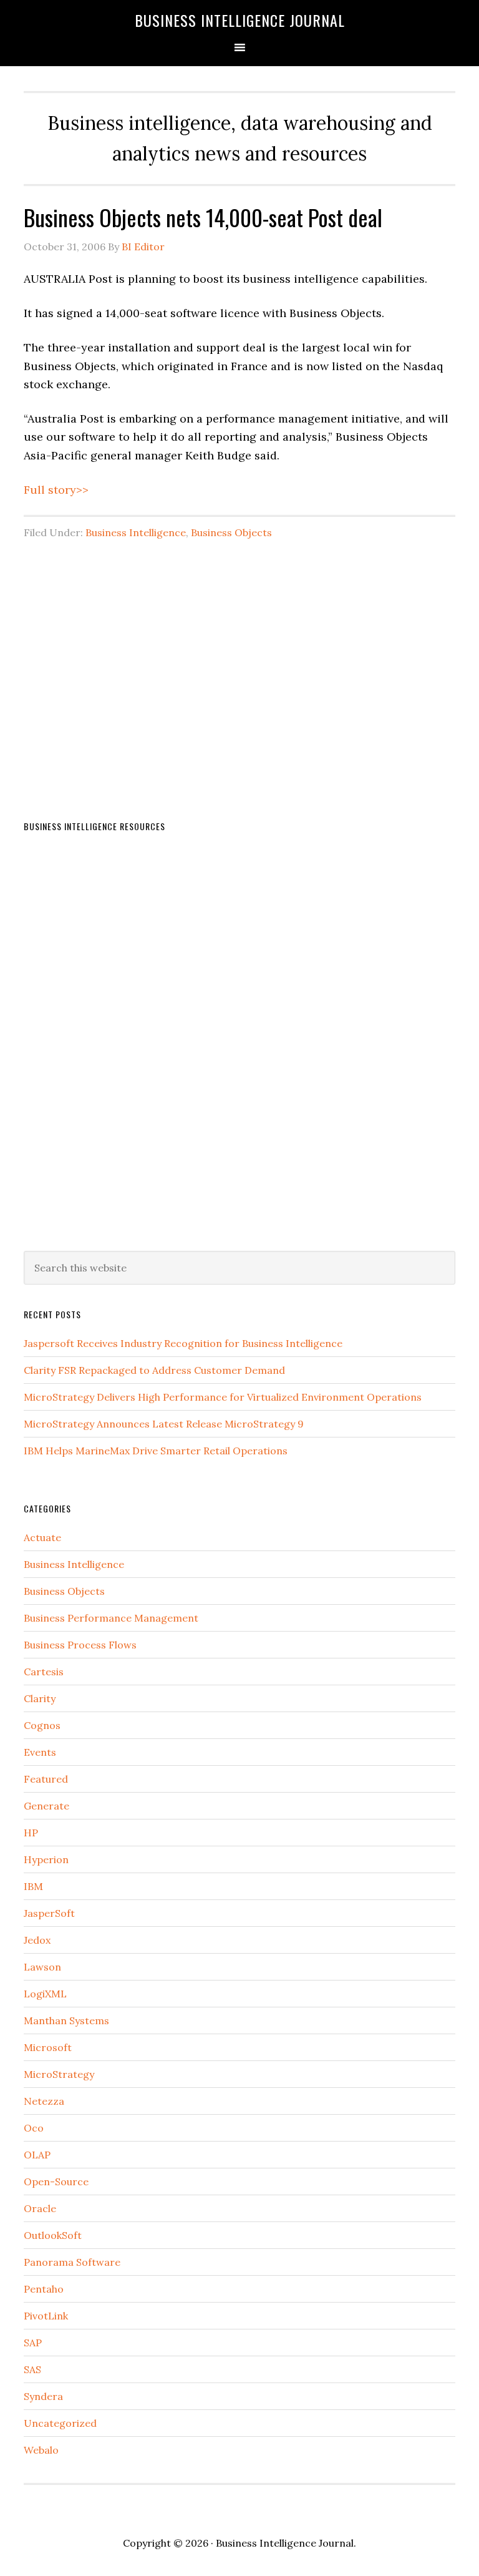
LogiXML (45, 1994)
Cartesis (44, 1672)
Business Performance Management (111, 1618)
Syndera (43, 2396)
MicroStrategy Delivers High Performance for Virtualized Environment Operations (223, 1397)
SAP (33, 2343)
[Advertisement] (239, 654)
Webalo (41, 2450)
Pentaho (44, 2289)
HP (31, 1833)
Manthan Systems (66, 2020)
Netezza (44, 2101)
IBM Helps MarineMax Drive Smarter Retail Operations (156, 1451)
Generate (46, 1806)
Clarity (40, 1698)
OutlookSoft (53, 2235)
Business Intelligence (136, 532)
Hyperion (46, 1859)
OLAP (37, 2155)
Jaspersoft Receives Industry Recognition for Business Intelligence (183, 1343)
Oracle (40, 2208)
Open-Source (56, 2182)
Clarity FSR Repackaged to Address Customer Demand (154, 1370)
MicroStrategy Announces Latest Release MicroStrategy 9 (164, 1424)
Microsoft (48, 2047)
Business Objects (231, 532)
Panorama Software (72, 2262)
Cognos (42, 1725)
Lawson (42, 1967)
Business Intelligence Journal (240, 20)
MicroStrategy (59, 2074)
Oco (34, 2128)
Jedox (37, 1940)
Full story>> (56, 490)
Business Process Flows (80, 1645)
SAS (32, 2369)
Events (40, 1752)
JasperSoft (49, 1913)
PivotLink (46, 2316)
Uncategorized (60, 2423)
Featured (46, 1779)
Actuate (42, 1537)
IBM (33, 1886)
